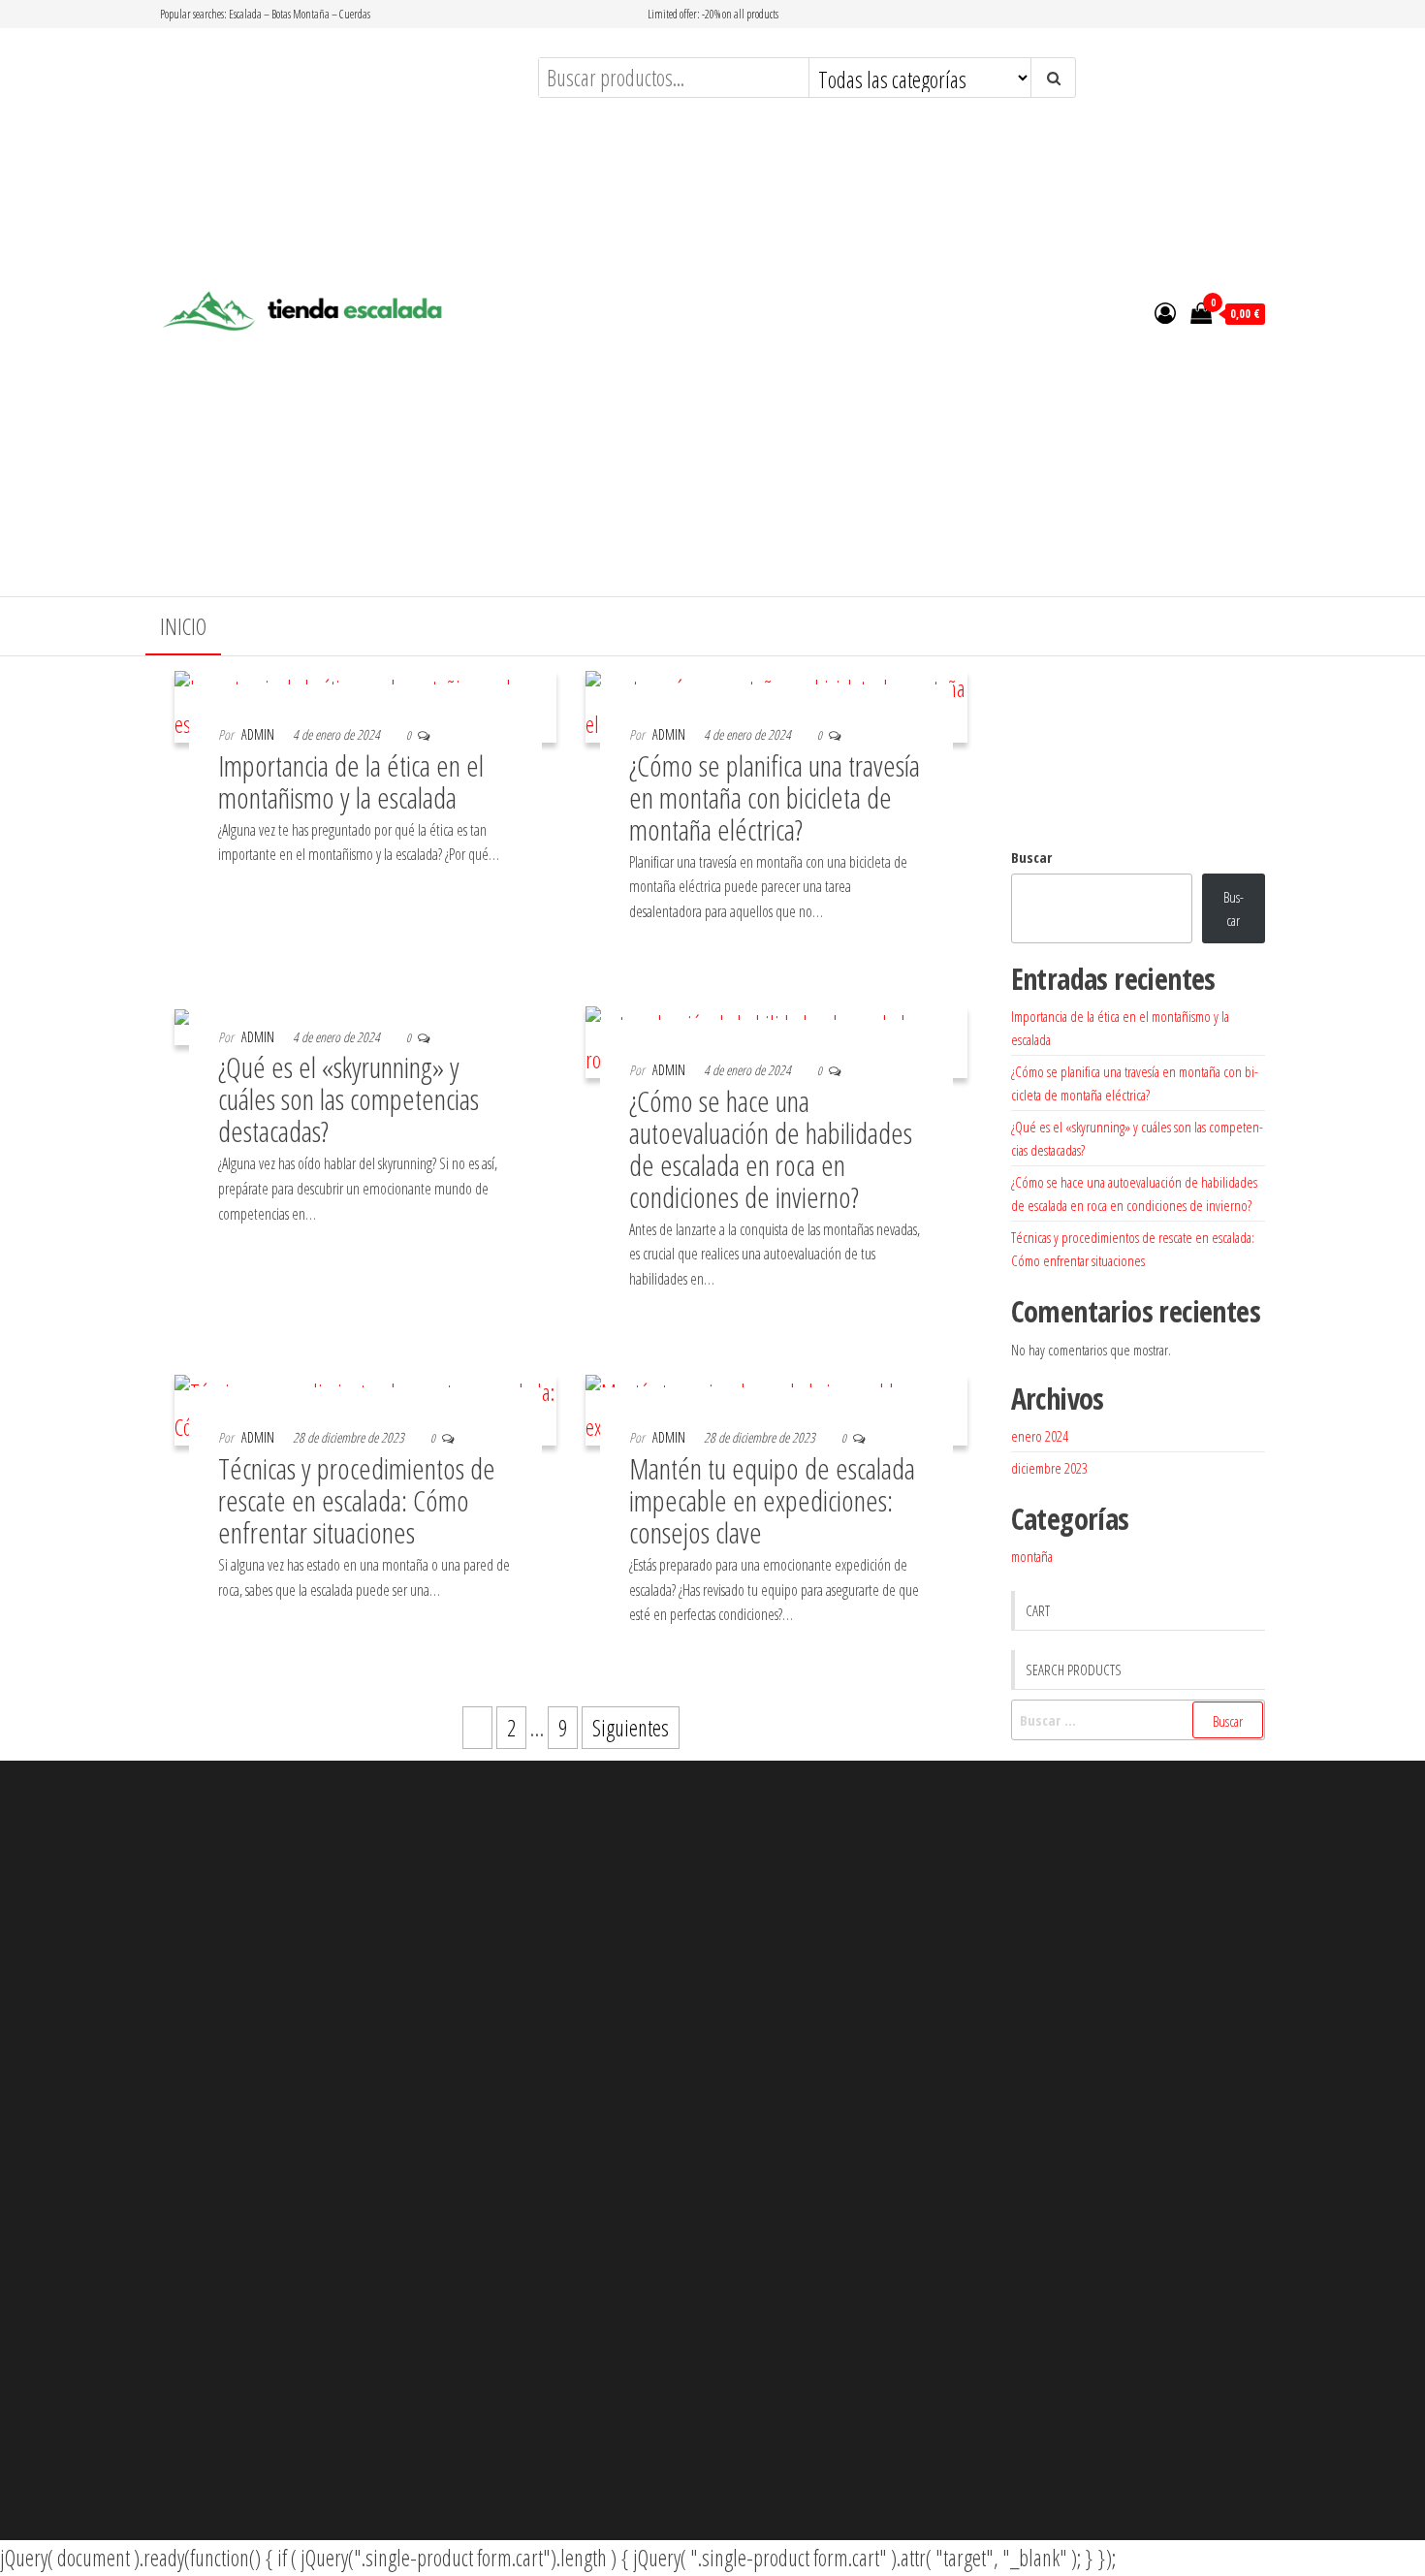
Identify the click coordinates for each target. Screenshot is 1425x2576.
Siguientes (631, 1728)
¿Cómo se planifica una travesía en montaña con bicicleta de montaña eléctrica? (775, 797)
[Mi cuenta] (1165, 312)
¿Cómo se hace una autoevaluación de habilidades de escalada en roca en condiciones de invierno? (771, 1149)
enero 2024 (1040, 1436)
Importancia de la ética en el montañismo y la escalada (351, 781)
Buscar (1031, 857)
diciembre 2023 (1049, 1468)
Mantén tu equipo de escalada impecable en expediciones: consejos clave (772, 1500)
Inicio (183, 626)
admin (258, 734)
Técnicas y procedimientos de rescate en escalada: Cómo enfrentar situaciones (357, 1500)
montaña (1032, 1556)
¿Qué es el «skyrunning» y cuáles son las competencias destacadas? (348, 1099)
